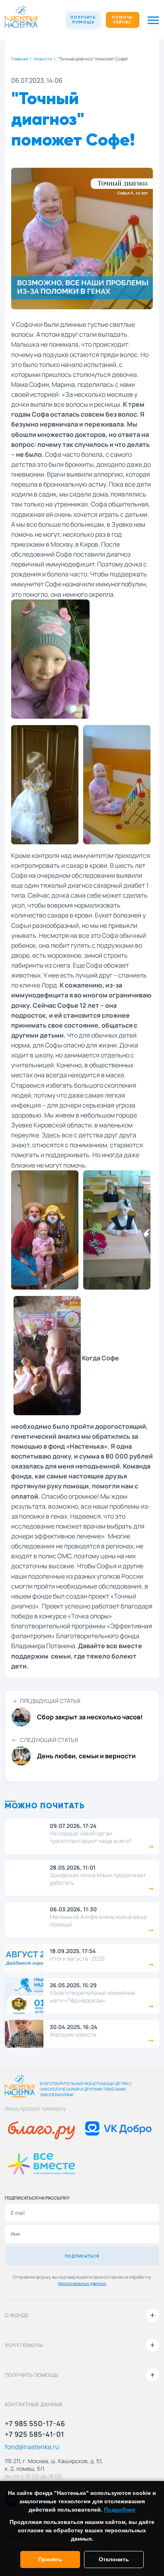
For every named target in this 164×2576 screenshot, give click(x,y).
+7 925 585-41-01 (34, 2434)
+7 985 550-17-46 (35, 2423)
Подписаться (82, 2256)
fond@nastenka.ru (32, 2447)
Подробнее (120, 2510)
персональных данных (82, 2283)
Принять (50, 2559)
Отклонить (114, 2559)
